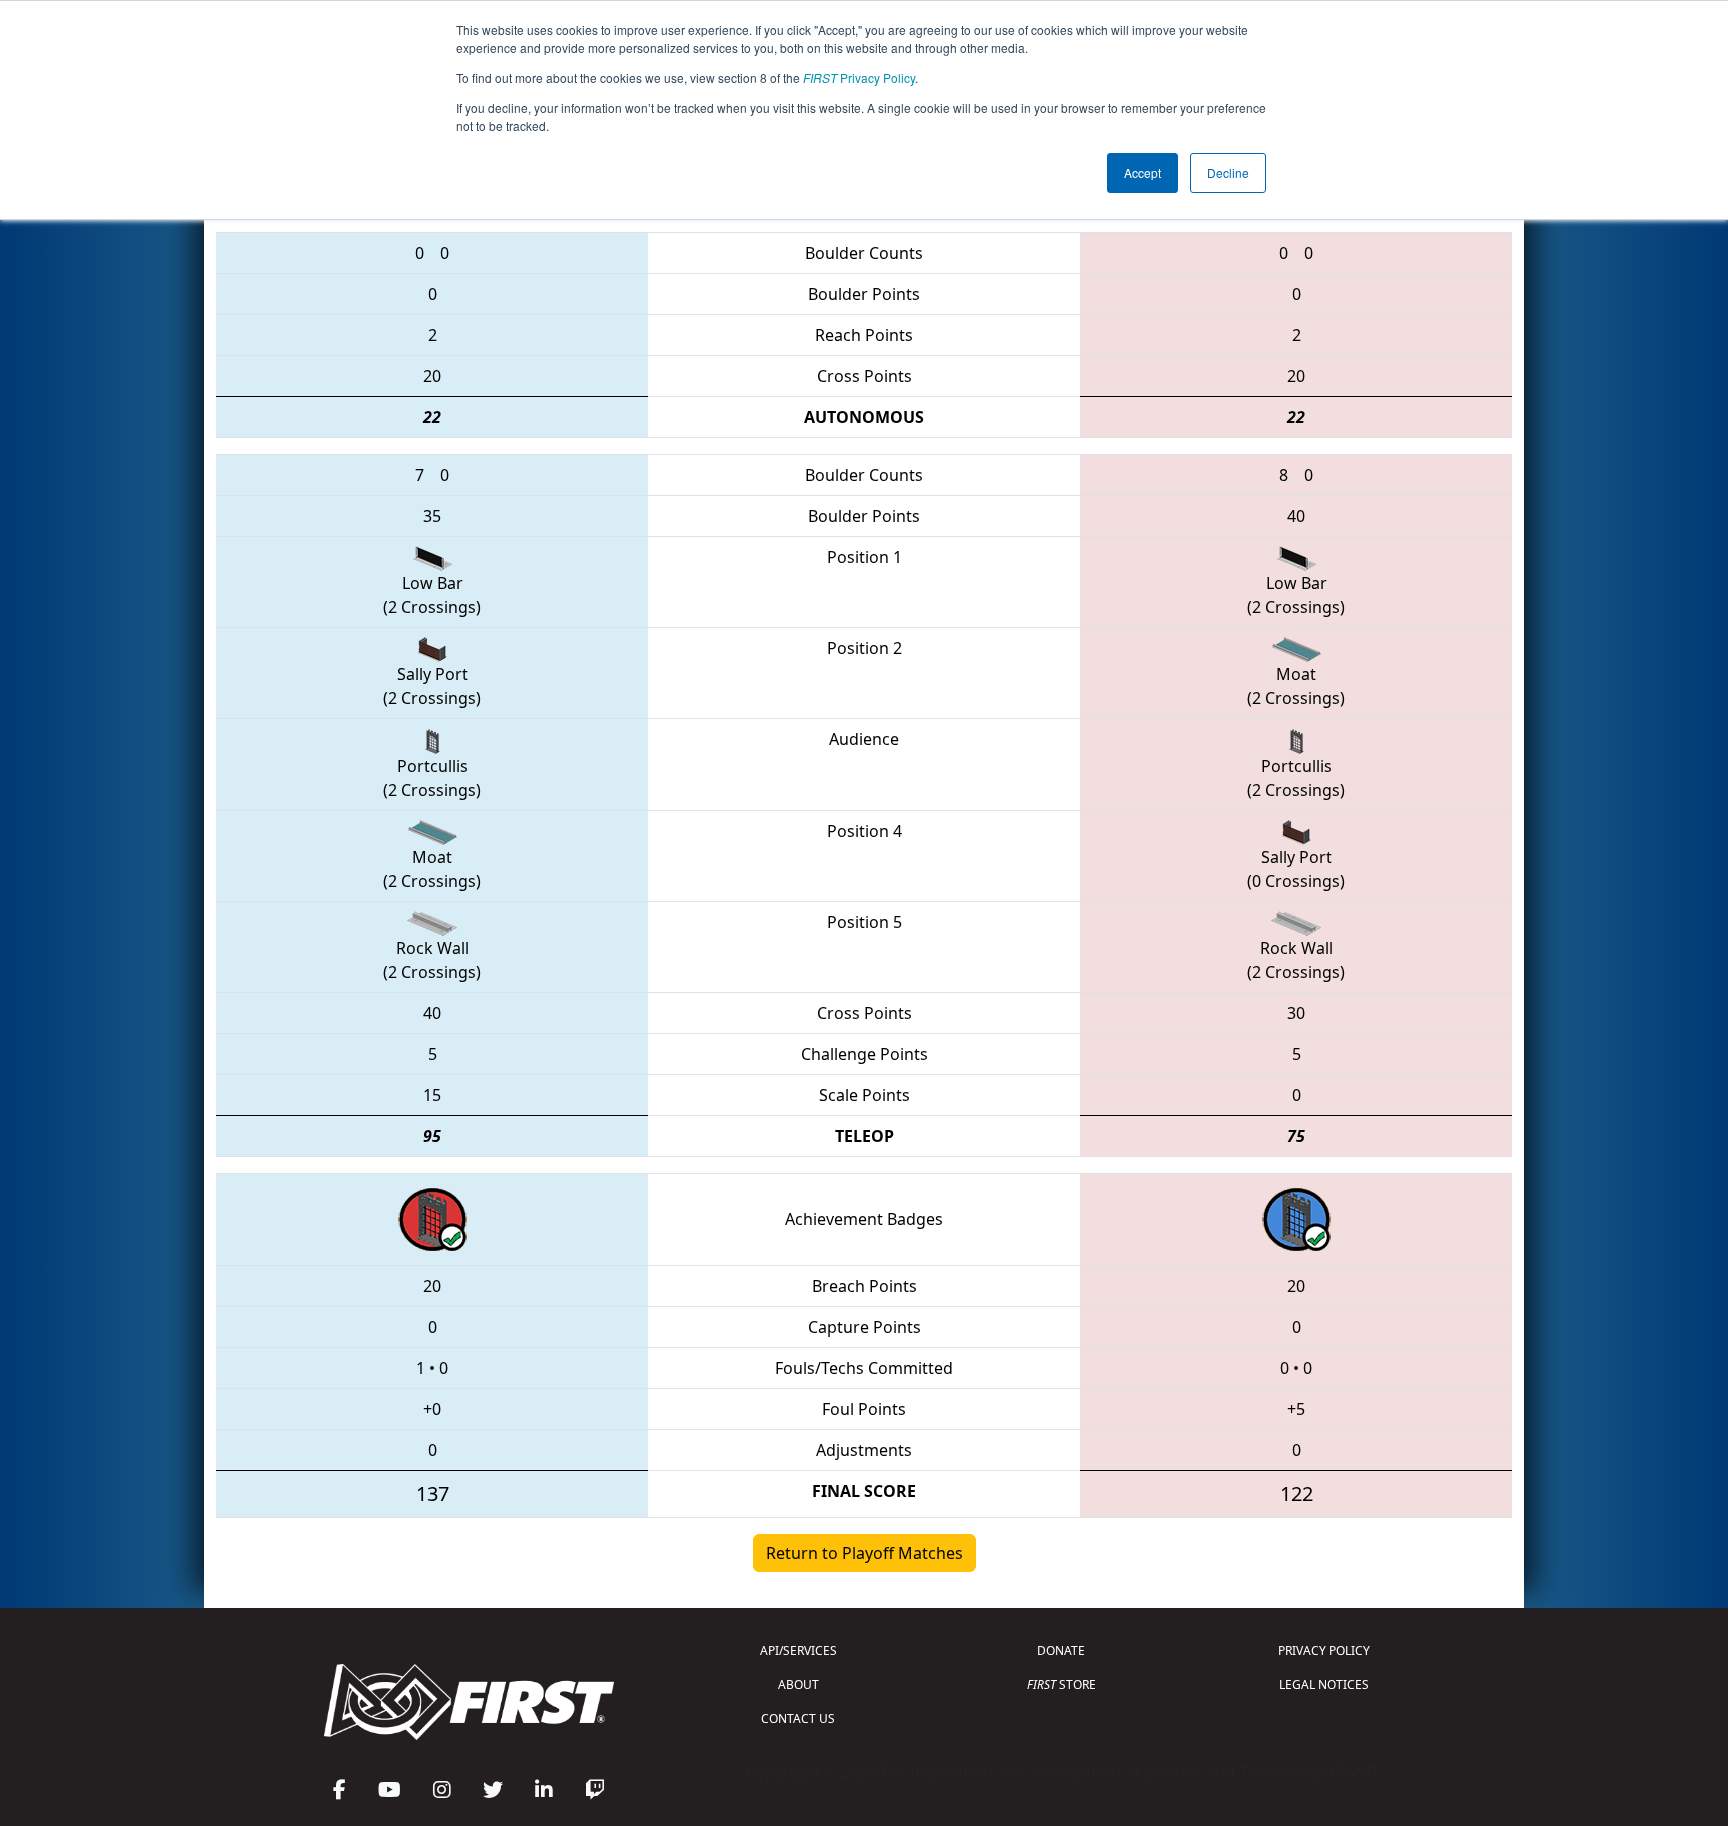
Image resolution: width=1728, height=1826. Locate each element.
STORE (1061, 1684)
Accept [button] (1142, 172)
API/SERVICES (798, 1650)
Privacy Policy (859, 77)
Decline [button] (1228, 172)
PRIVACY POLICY (1324, 1650)
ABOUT (798, 1684)
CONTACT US (798, 1718)
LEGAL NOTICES (1324, 1684)
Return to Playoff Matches (864, 1553)
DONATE (1061, 1650)
